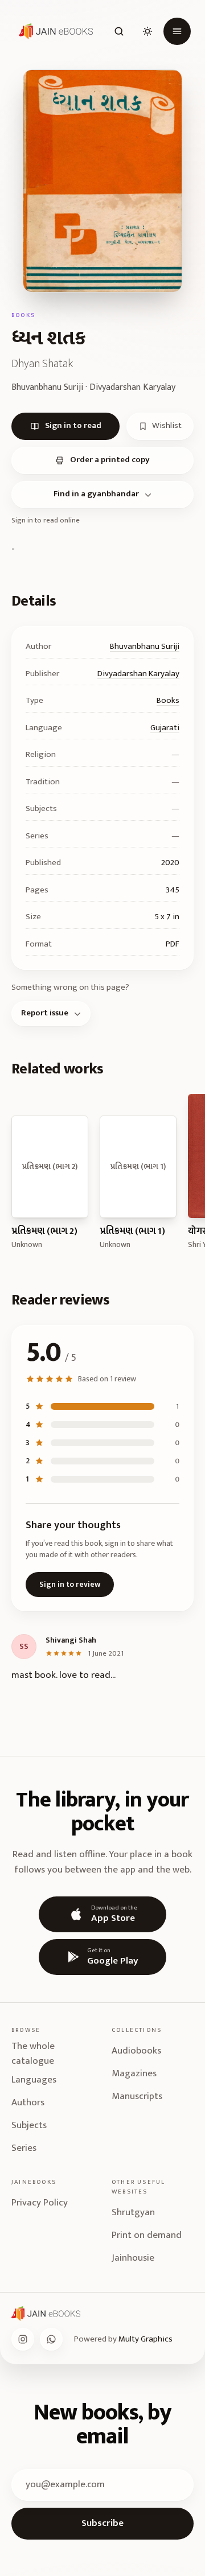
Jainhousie (133, 2258)
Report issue (45, 1013)
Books (168, 700)
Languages (34, 2080)
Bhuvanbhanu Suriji (145, 646)
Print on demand (147, 2235)
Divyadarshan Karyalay (138, 674)
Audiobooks (136, 2051)
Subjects (29, 2125)
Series (24, 2148)
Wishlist (167, 425)
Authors (28, 2102)
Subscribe (102, 2523)
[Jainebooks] (54, 31)
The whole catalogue (33, 2054)
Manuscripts (137, 2096)
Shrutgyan (133, 2212)
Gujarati (165, 728)
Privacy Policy (40, 2203)
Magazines (134, 2073)
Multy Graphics (145, 2339)
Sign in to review (70, 1584)
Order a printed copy (110, 460)
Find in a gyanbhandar (96, 494)
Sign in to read (73, 425)
